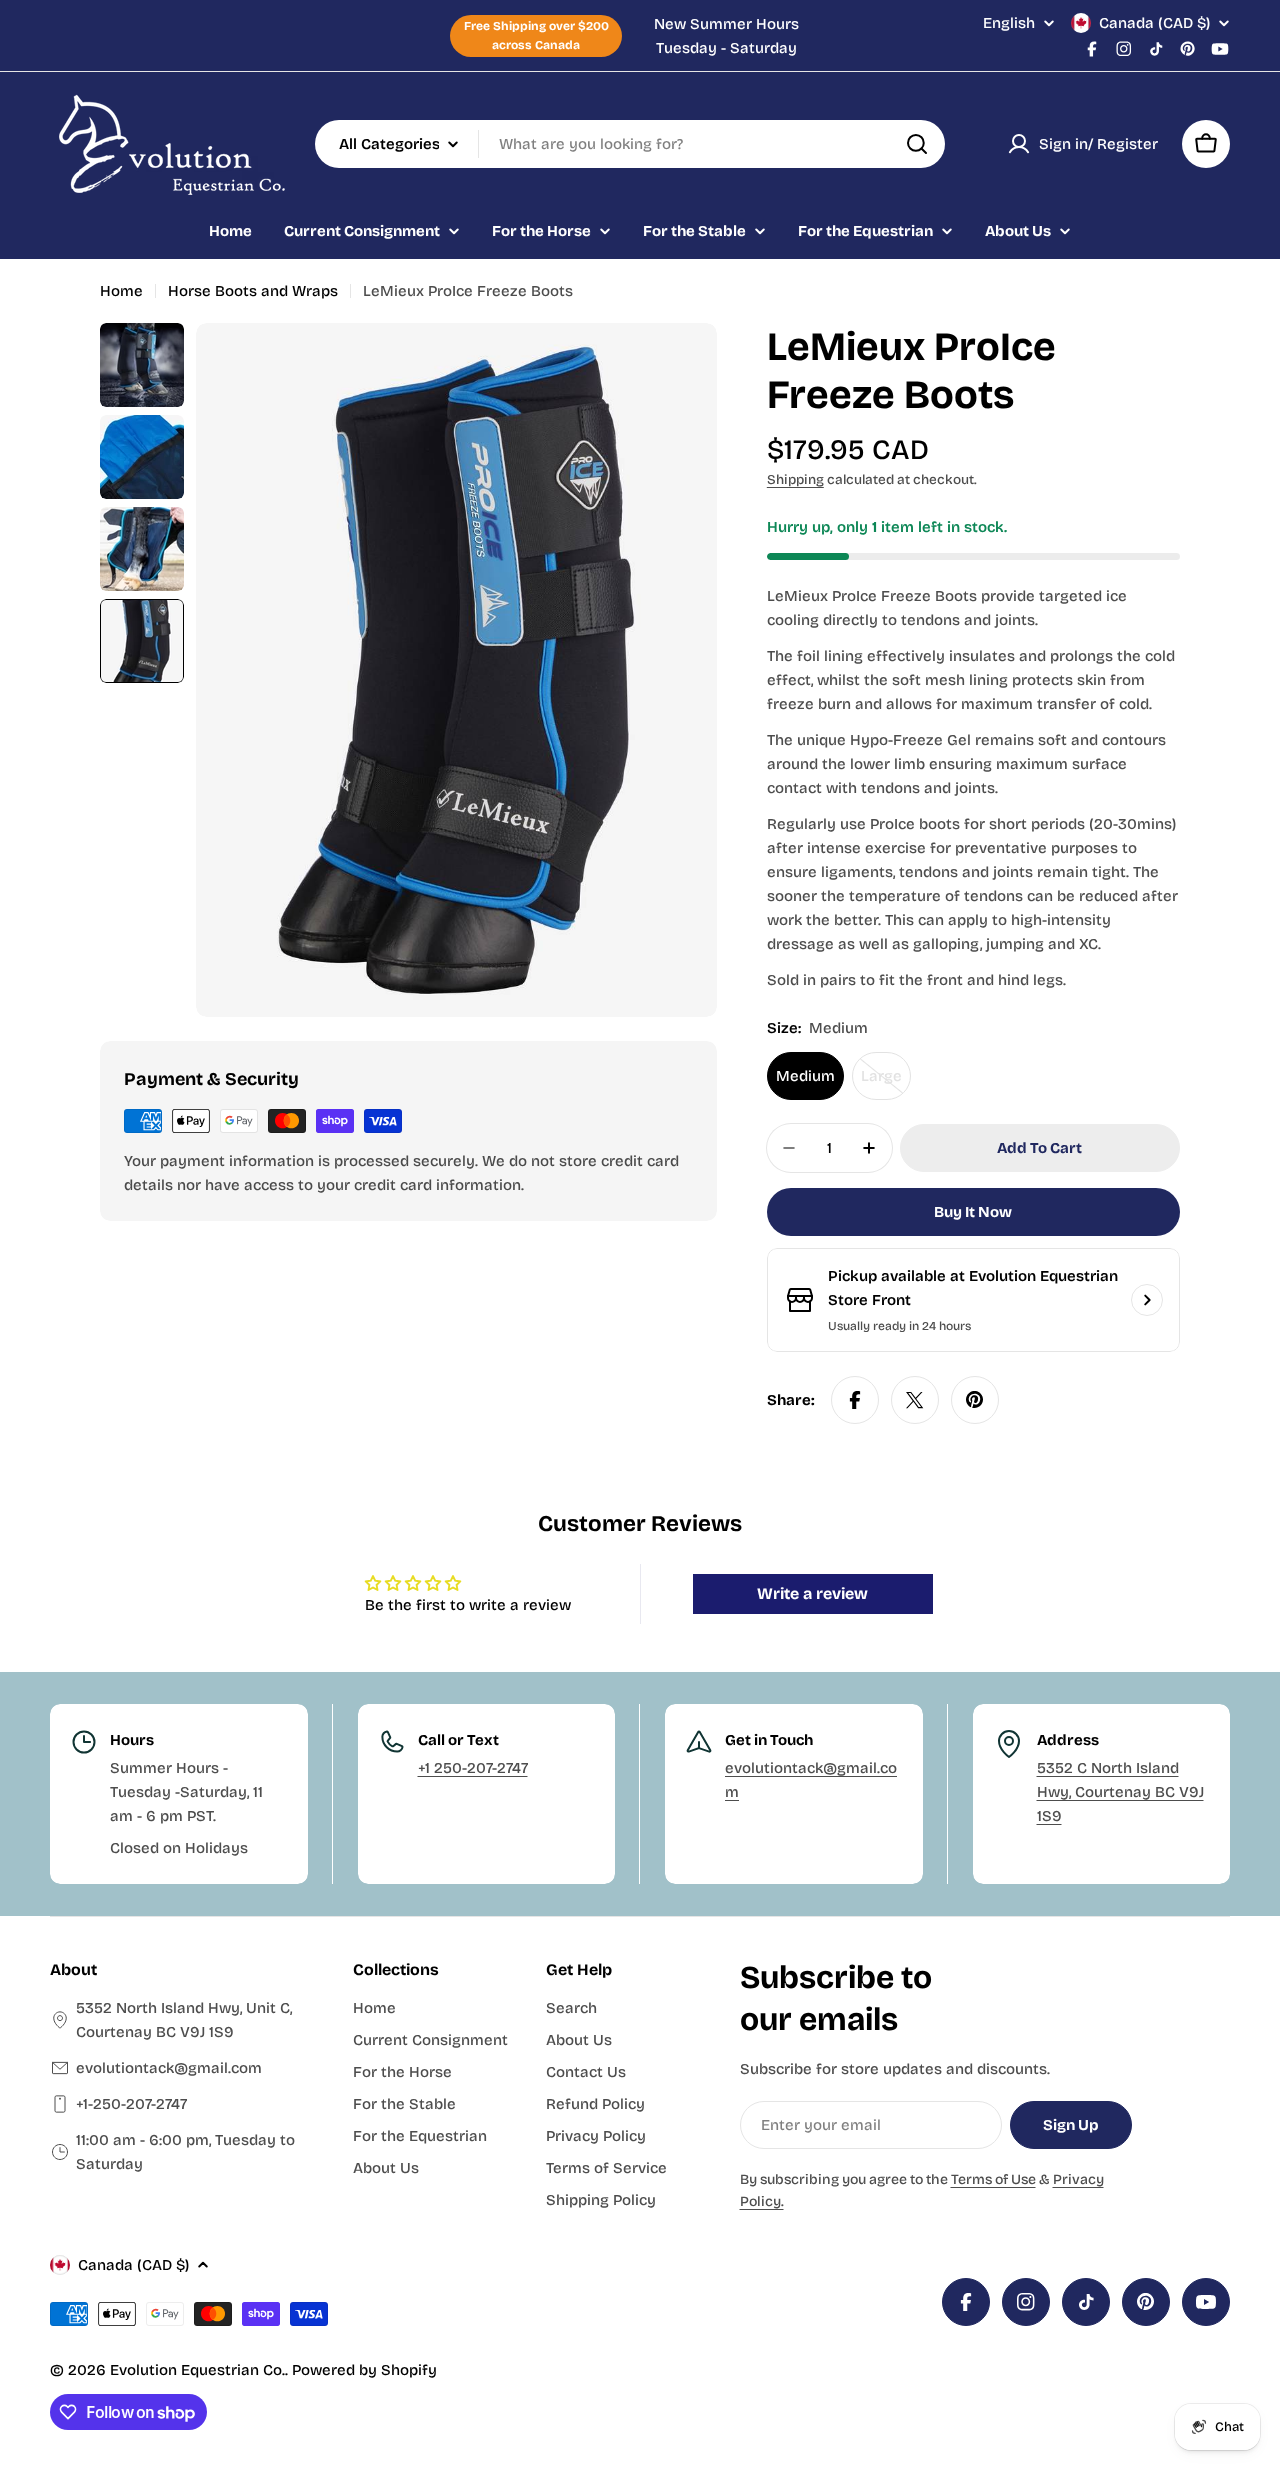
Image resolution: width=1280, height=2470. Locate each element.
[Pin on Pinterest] (975, 1400)
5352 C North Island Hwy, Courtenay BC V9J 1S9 (1120, 1792)
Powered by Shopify (364, 2370)
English (1009, 23)
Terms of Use (993, 2179)
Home (121, 291)
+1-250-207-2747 (131, 2104)
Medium (805, 1076)
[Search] (917, 144)
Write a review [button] (812, 1593)
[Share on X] (915, 1400)
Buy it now (973, 1212)
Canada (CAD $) (1154, 23)
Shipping (795, 479)
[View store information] (1147, 1300)
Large (886, 1083)
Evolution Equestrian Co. (197, 2370)
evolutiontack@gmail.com (169, 2068)
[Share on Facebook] (855, 1400)
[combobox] (630, 144)
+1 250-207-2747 (473, 1768)
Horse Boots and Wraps (253, 291)
